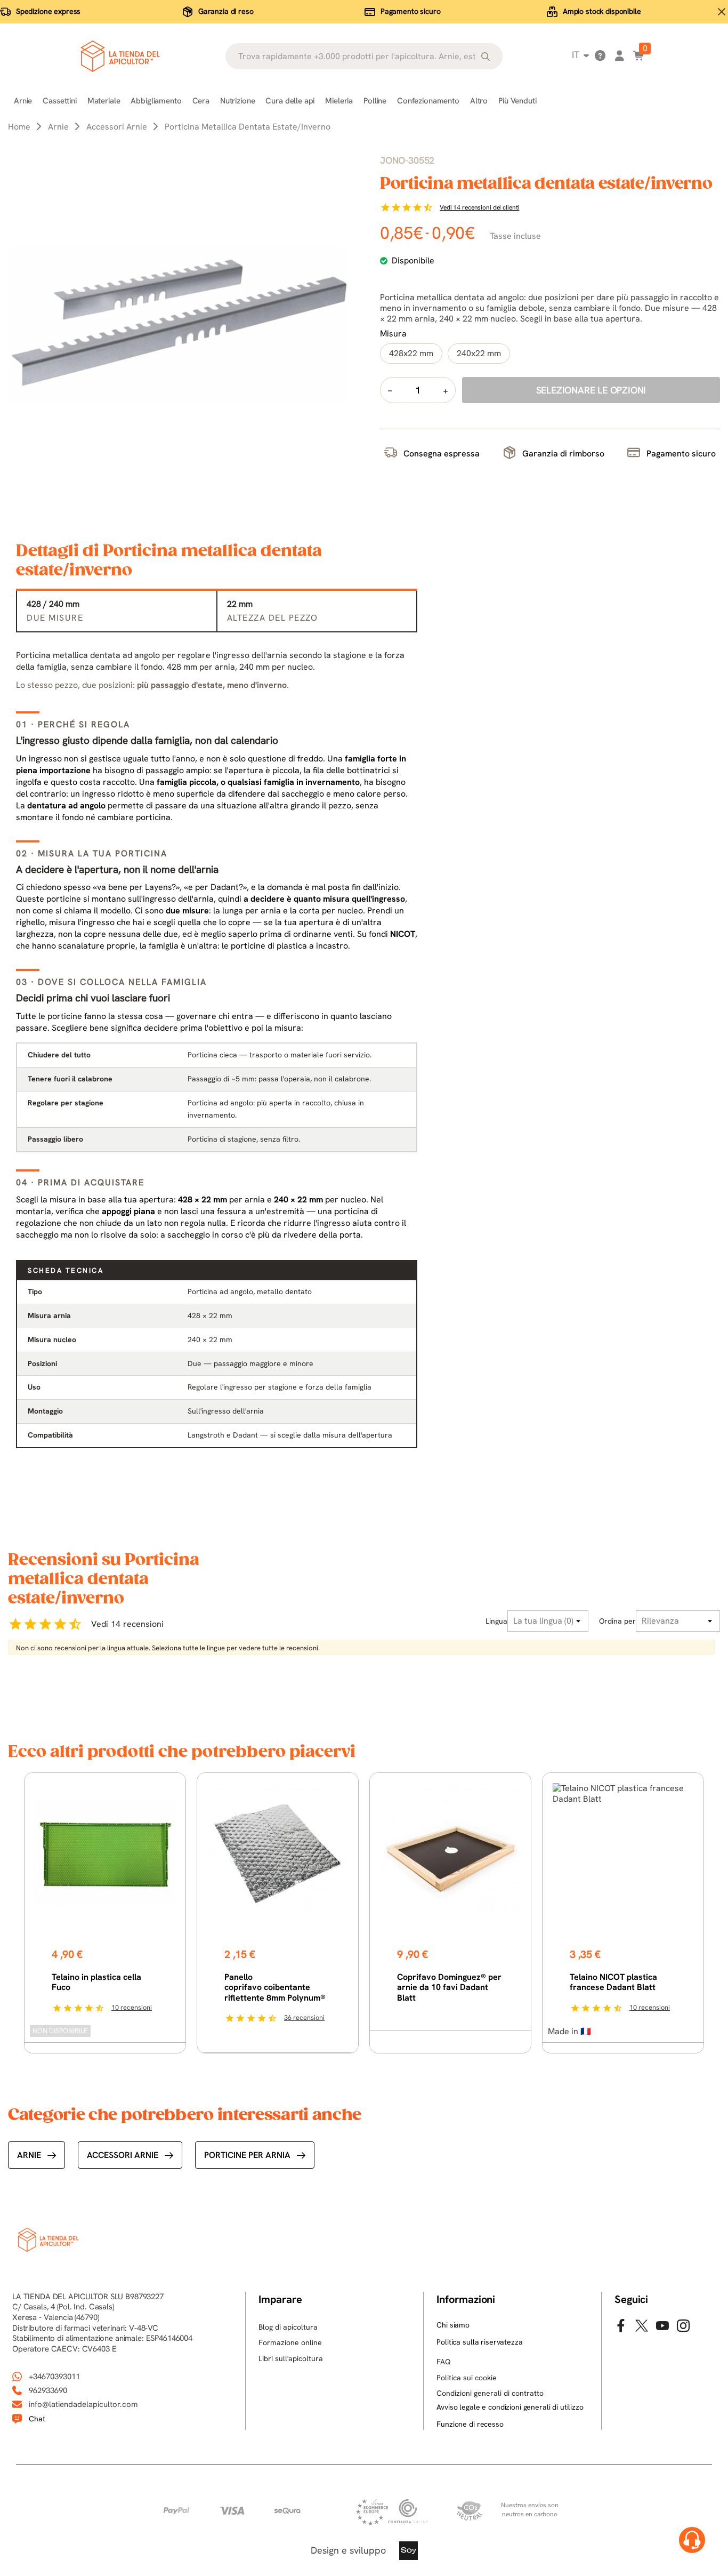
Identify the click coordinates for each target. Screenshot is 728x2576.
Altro (479, 101)
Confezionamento (428, 101)
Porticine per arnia (247, 2155)
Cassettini (60, 101)
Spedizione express (48, 11)
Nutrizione (238, 101)
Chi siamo (453, 2325)
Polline (375, 101)
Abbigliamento (156, 101)
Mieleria (339, 101)
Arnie (23, 101)
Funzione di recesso (470, 2424)
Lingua (496, 1621)
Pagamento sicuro (411, 11)
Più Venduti (517, 101)
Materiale (104, 101)
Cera (201, 101)
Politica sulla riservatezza (479, 2342)
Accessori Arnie (123, 2155)
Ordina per (617, 1621)
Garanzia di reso (226, 11)
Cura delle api (290, 101)
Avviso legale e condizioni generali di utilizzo (510, 2407)
